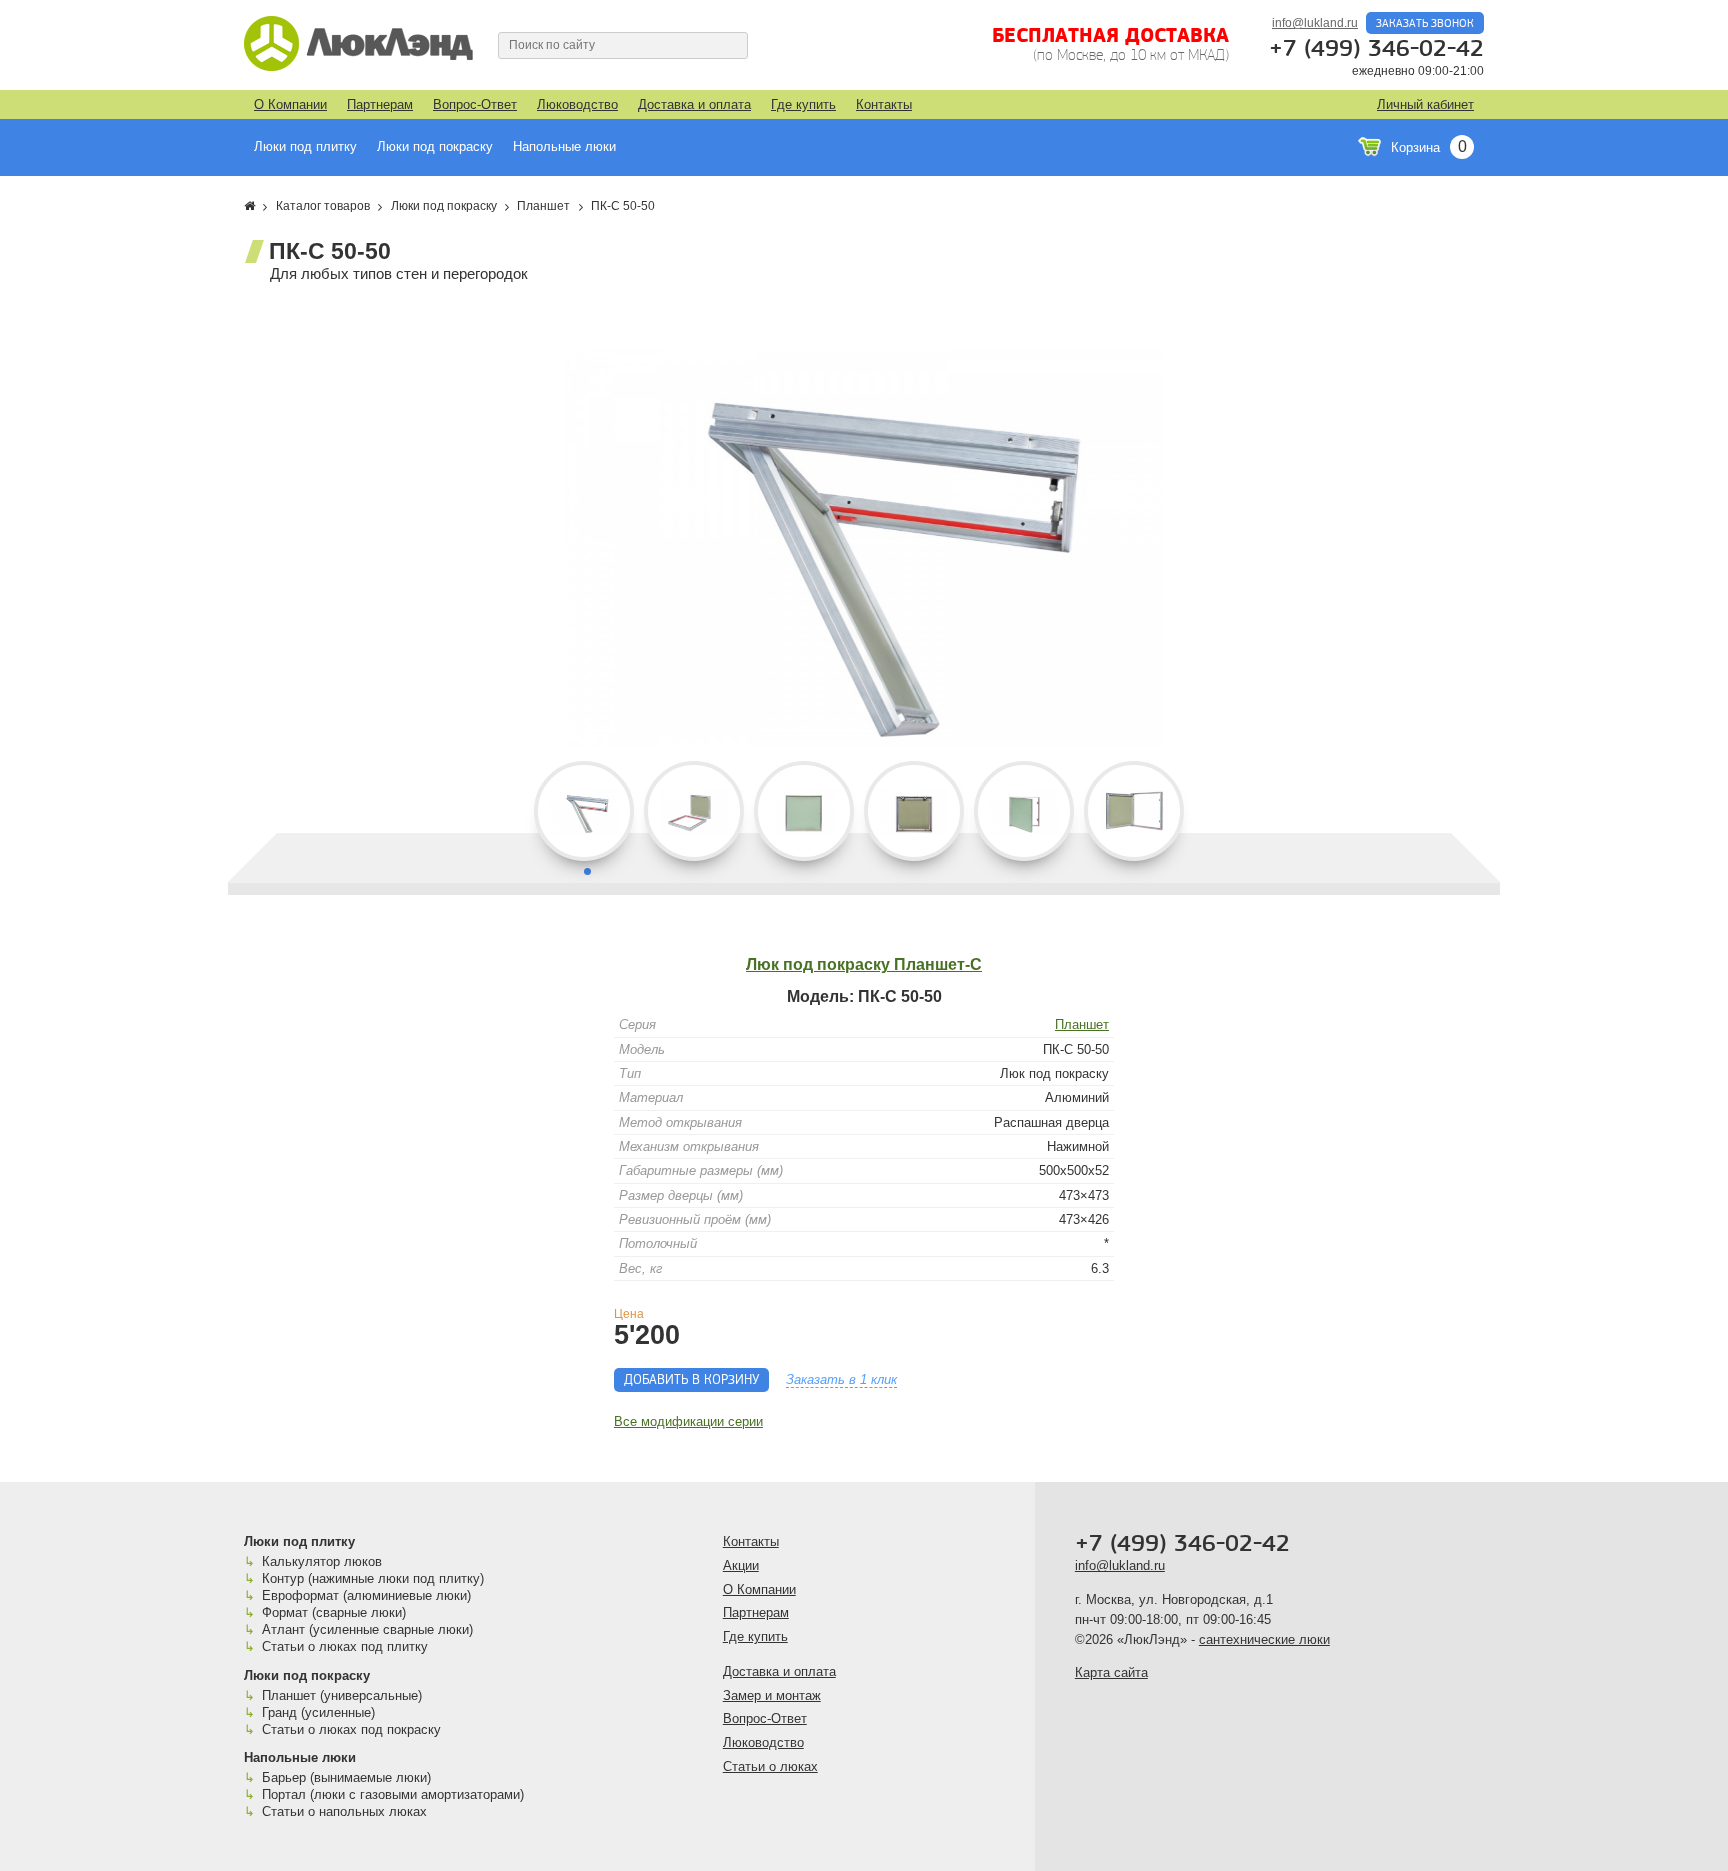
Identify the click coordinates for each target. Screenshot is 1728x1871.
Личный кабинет (1425, 104)
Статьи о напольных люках (344, 1811)
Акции (741, 1565)
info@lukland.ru (1315, 23)
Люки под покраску (435, 146)
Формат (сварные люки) (334, 1612)
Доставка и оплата (694, 104)
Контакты (884, 104)
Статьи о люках (770, 1766)
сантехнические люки (1264, 1639)
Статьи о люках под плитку (345, 1646)
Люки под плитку (305, 146)
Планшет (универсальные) (342, 1695)
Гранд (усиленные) (318, 1712)
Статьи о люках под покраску (351, 1729)
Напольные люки (564, 146)
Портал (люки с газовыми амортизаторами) (393, 1794)
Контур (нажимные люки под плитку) (373, 1578)
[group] (864, 548)
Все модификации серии (688, 1421)
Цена (629, 1314)
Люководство (577, 104)
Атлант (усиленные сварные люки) (367, 1629)
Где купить (803, 104)
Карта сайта (1111, 1672)
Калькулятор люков (322, 1561)
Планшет (1082, 1024)
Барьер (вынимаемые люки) (346, 1777)
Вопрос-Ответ (475, 104)
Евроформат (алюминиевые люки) (366, 1595)
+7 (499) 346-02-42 (1376, 49)
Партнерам (380, 104)
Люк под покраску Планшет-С (864, 964)
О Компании (290, 104)
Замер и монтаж (772, 1695)
